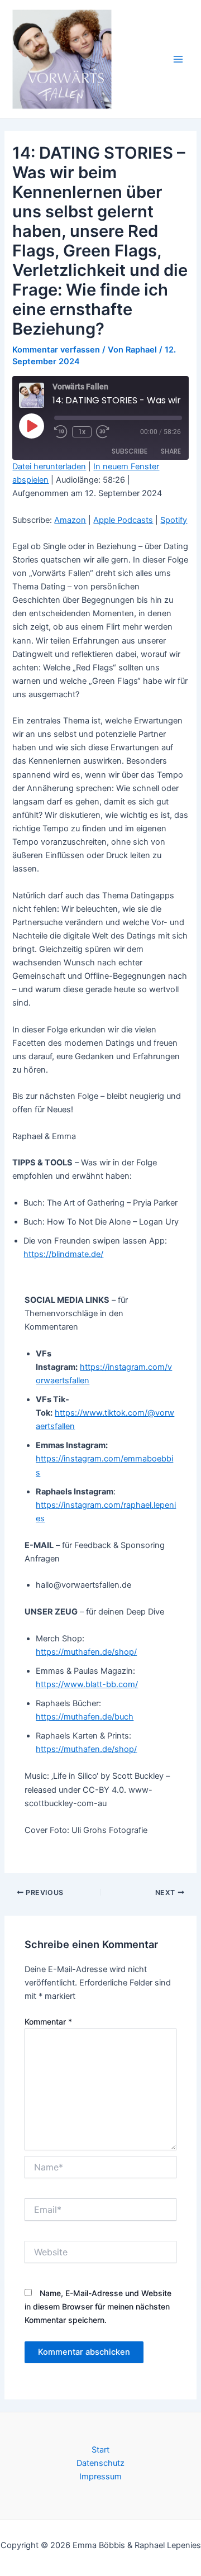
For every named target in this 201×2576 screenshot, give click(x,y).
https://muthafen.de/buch (85, 1717)
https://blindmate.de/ (63, 1254)
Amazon (70, 520)
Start (100, 2450)
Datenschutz (100, 2463)
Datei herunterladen (49, 466)
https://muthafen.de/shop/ (86, 1652)
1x (82, 432)
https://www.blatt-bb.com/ (87, 1684)
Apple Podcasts (123, 520)
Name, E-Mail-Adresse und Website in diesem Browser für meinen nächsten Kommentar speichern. (98, 2306)
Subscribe (130, 451)
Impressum (100, 2477)
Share (171, 451)
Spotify (174, 520)
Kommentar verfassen (56, 350)
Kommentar (48, 2022)
